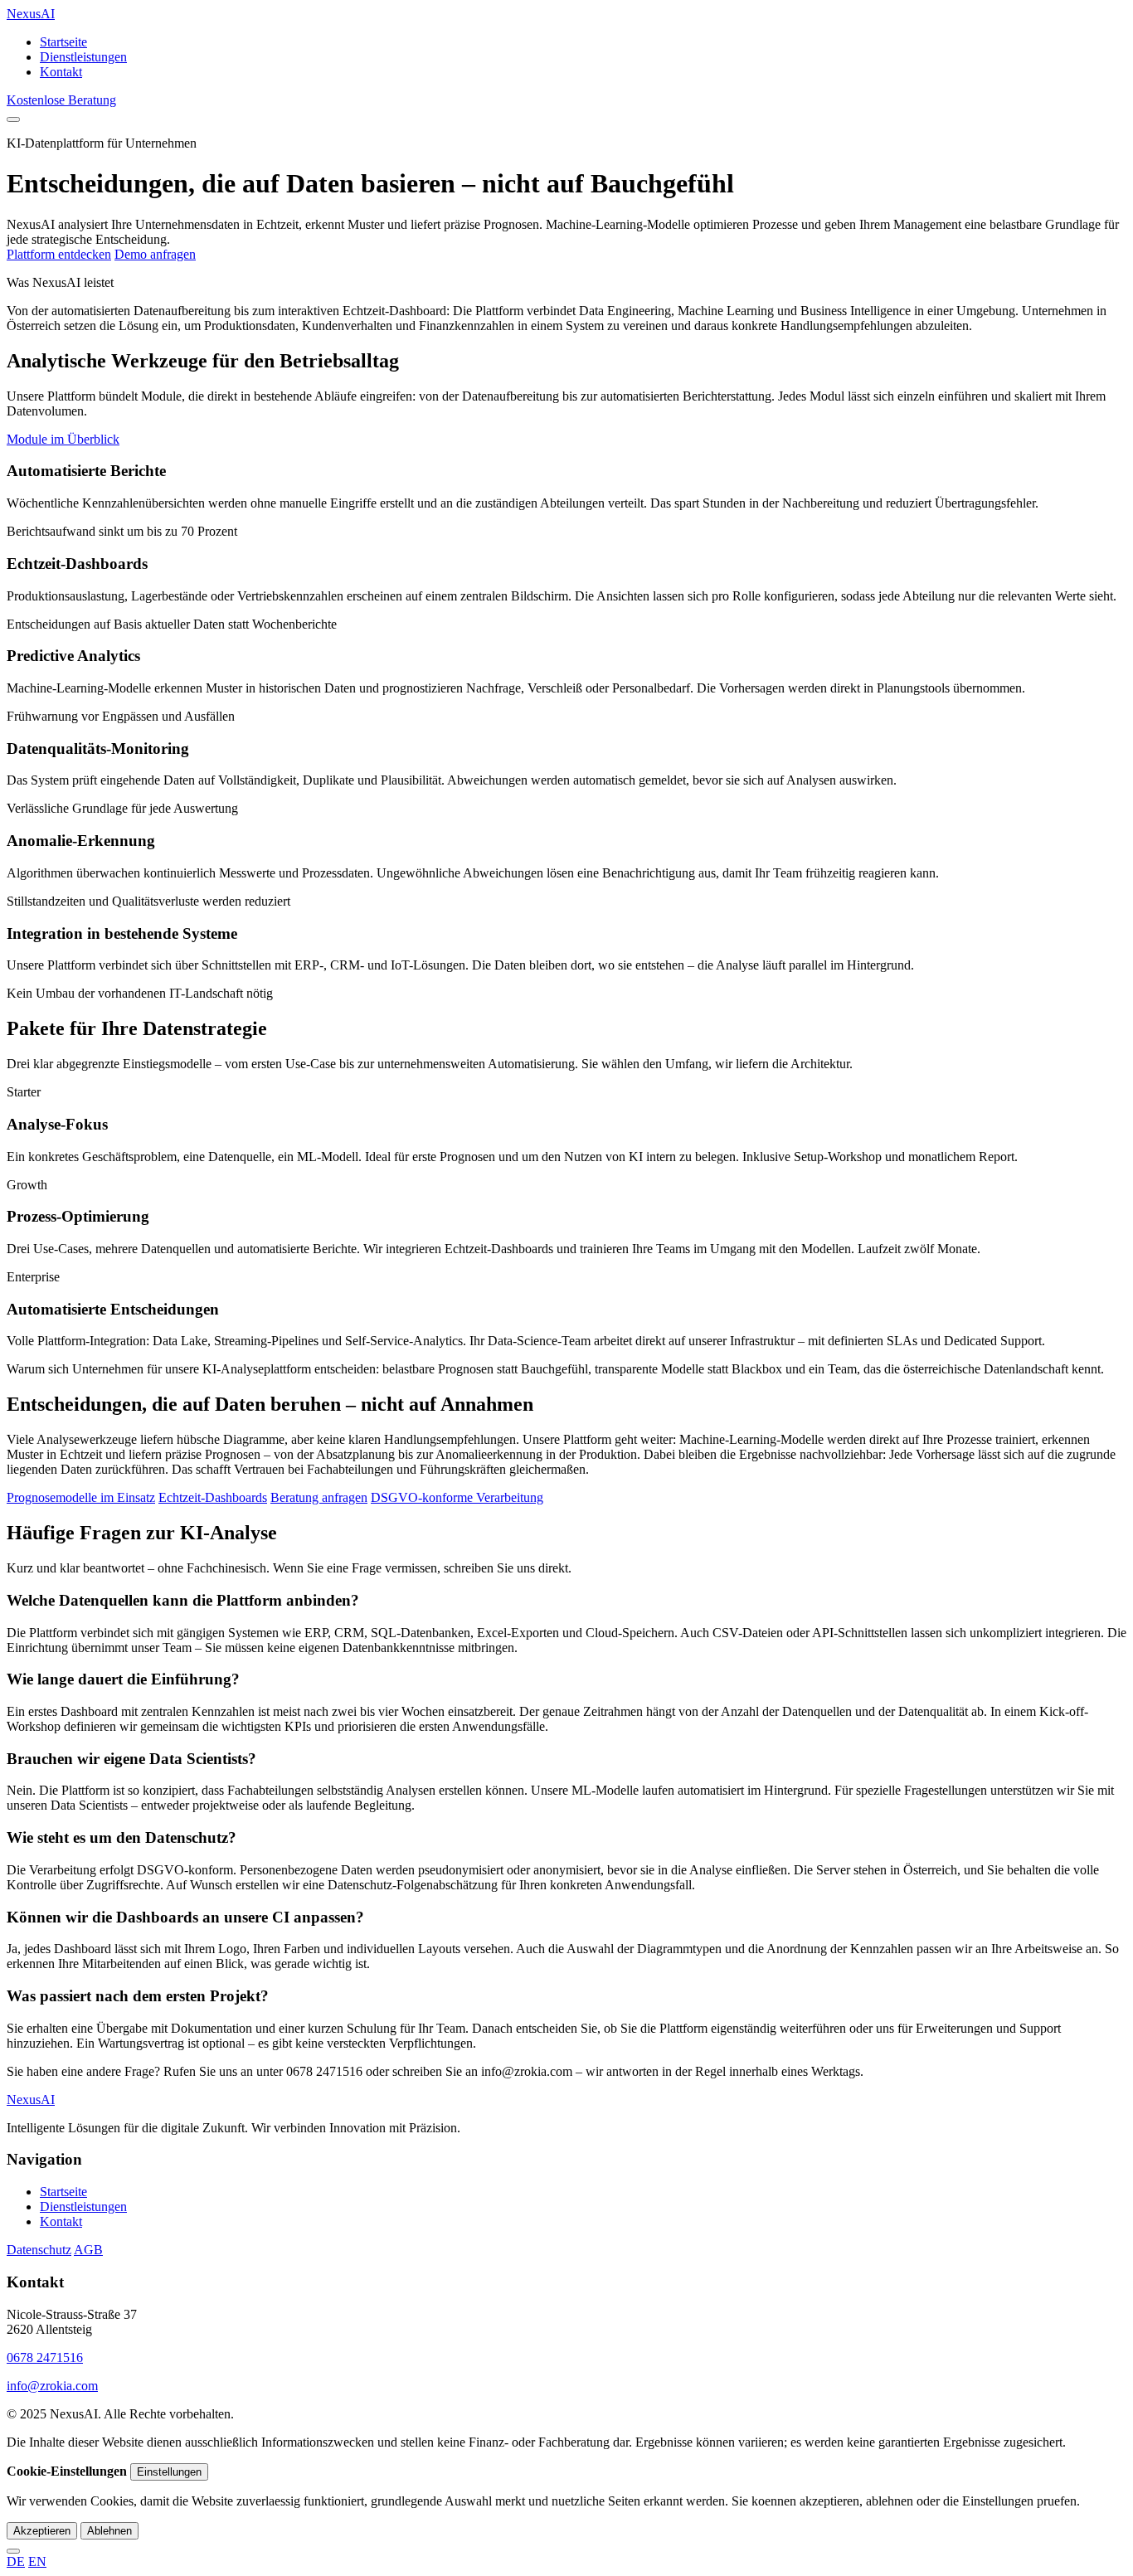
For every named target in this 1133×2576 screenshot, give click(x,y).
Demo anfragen (155, 254)
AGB (88, 2250)
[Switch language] (13, 2551)
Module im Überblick (63, 439)
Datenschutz (39, 2250)
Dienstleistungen (83, 57)
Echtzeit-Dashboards (213, 1497)
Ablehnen (109, 2531)
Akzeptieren (42, 2531)
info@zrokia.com (52, 2386)
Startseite (63, 42)
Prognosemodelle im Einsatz (81, 1497)
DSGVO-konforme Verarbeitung (457, 1497)
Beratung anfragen (319, 1497)
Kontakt (61, 72)
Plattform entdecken (59, 254)
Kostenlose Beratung (61, 100)
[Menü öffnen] (13, 119)
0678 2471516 (45, 2357)
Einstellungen (169, 2472)
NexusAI (31, 14)
